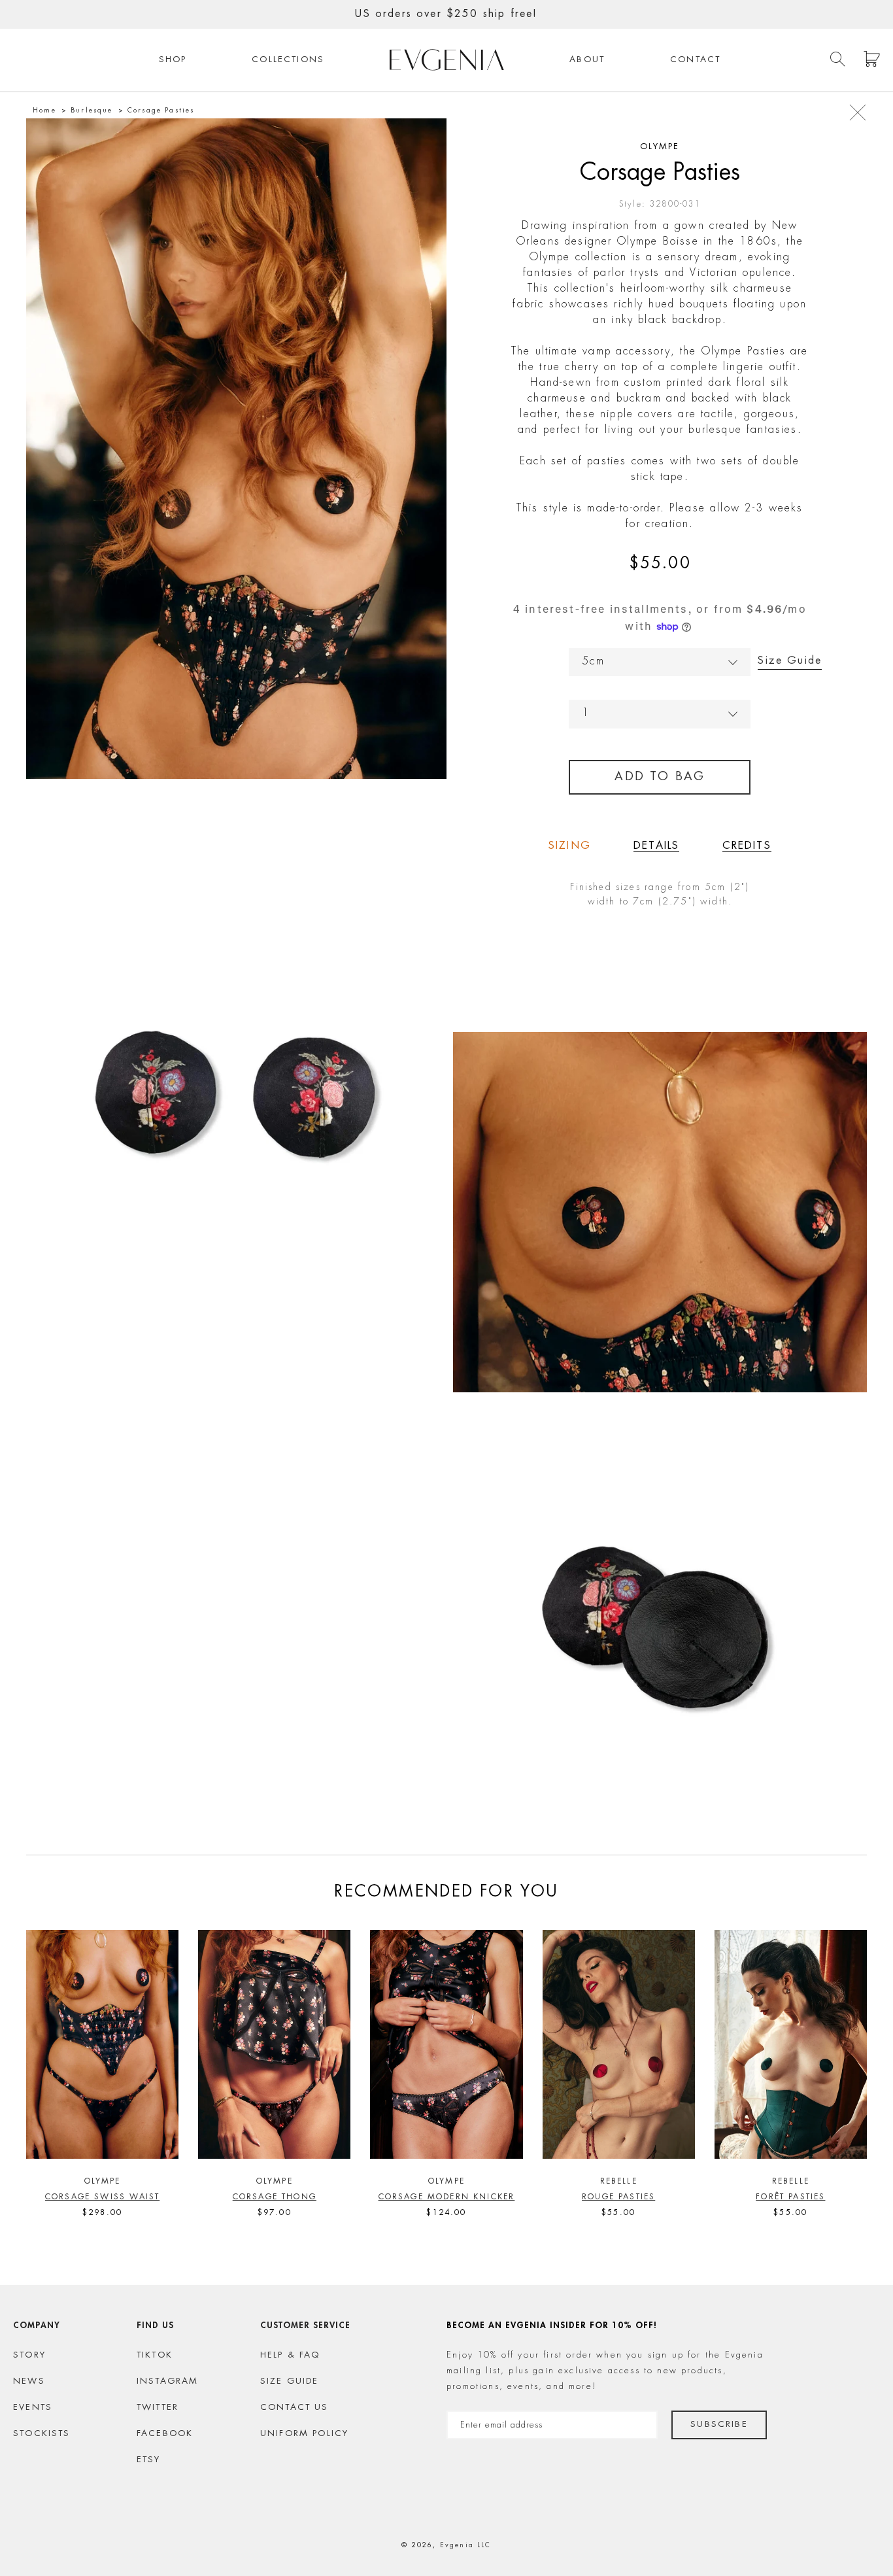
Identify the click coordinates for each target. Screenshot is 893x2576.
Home (44, 111)
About (587, 60)
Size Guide (790, 661)
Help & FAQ (290, 2355)
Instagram (168, 2381)
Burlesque (92, 111)
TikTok (155, 2355)
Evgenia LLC (466, 2545)
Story (29, 2355)
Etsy (149, 2460)
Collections (288, 60)
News (29, 2381)
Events (33, 2408)
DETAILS (656, 846)
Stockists (42, 2434)
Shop (173, 60)
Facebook (165, 2434)
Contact (695, 60)
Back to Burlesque (858, 112)
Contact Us (295, 2408)
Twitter (158, 2408)
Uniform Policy (304, 2434)
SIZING (570, 846)
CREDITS (747, 846)
